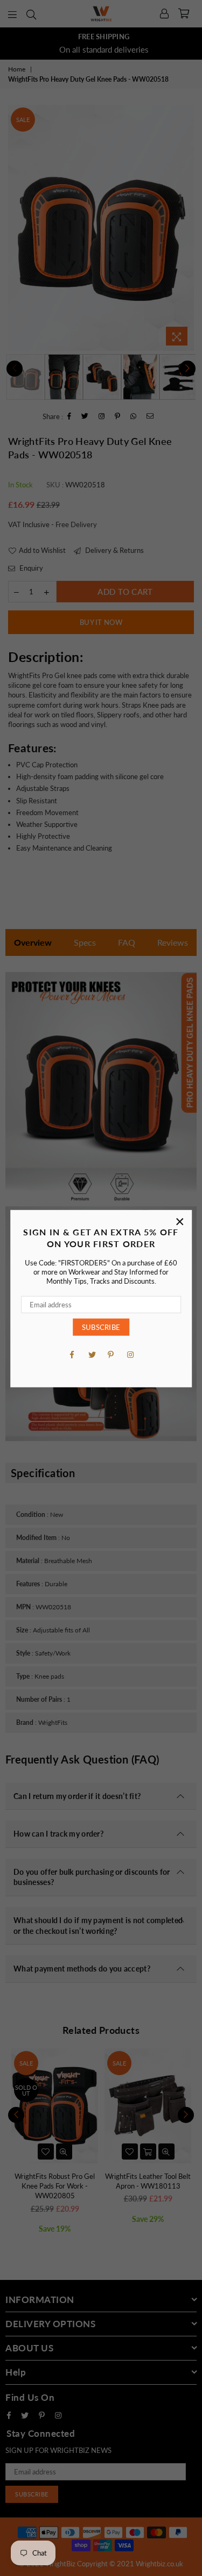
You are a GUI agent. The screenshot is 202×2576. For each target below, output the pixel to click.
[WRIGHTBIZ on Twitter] (92, 1354)
